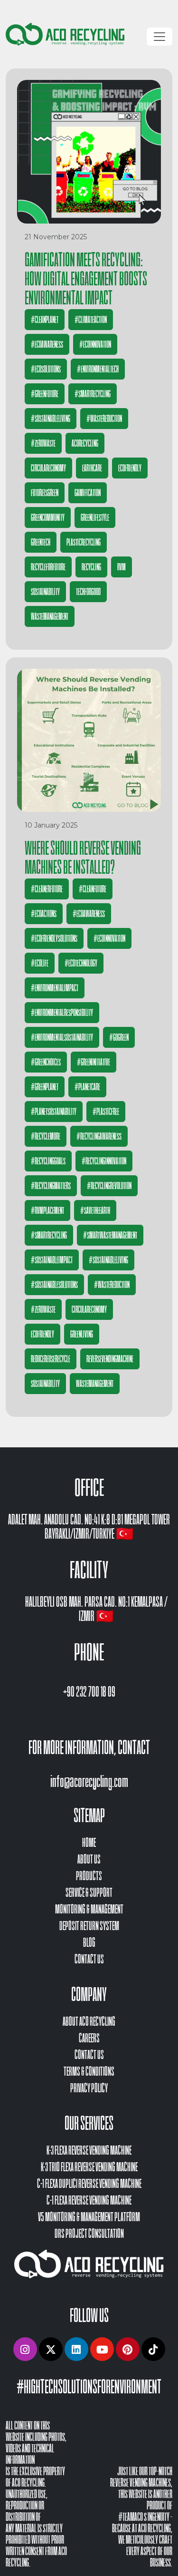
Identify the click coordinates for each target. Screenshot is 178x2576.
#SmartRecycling (93, 394)
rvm (122, 567)
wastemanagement (50, 616)
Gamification (88, 493)
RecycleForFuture (48, 567)
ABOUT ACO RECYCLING (89, 2022)
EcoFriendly (130, 468)
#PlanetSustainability (54, 1112)
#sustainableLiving (51, 419)
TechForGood (88, 592)
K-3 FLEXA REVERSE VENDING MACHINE (89, 2151)
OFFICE (89, 1488)
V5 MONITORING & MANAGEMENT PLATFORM (89, 2217)
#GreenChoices (46, 1062)
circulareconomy (48, 468)
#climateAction (91, 320)
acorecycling (85, 443)
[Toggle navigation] (159, 37)
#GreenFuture (45, 394)
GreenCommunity (48, 517)
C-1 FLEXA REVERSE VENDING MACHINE (89, 2200)
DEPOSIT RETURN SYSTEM (89, 1926)
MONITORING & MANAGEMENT (89, 1909)
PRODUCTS (89, 1876)
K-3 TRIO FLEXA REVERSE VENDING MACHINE (89, 2167)
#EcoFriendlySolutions (54, 938)
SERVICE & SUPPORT (89, 1893)
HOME (89, 1843)
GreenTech (41, 542)
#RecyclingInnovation (104, 1161)
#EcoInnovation (95, 344)
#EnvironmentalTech (98, 369)
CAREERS (89, 2038)
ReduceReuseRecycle (51, 1359)
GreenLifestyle (95, 517)
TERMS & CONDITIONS (89, 2072)
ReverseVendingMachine (110, 1359)
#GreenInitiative (94, 1062)
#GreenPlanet (45, 1087)
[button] (25, 2349)
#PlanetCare (87, 1087)
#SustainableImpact (52, 1260)
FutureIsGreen (45, 493)
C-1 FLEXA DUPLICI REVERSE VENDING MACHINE (89, 2184)
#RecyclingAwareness (99, 1136)
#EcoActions (44, 914)
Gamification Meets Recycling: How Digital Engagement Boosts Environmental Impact (86, 279)
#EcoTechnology (81, 963)
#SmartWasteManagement (110, 1235)
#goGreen (119, 1037)
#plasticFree (106, 1112)
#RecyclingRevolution (109, 1186)
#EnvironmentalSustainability (62, 1037)
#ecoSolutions (46, 369)
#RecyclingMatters (51, 1186)
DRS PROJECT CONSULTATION (89, 2234)
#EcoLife (40, 963)
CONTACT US (89, 1959)
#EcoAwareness (47, 344)
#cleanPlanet (45, 320)
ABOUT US (89, 1859)
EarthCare (92, 468)
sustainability (45, 592)
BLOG (89, 1943)
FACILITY (89, 1570)
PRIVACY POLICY (89, 2088)
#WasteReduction (104, 419)
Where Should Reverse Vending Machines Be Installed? (83, 858)
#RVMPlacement (47, 1210)
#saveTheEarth (95, 1210)
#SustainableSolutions (54, 1285)
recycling (91, 567)
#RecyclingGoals (48, 1161)
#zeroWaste (43, 443)
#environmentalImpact (55, 988)
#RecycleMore (46, 1136)
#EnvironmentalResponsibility (62, 1013)
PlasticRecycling (84, 542)
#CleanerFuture (47, 889)
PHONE (89, 1652)
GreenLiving (82, 1334)
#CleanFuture (93, 889)
